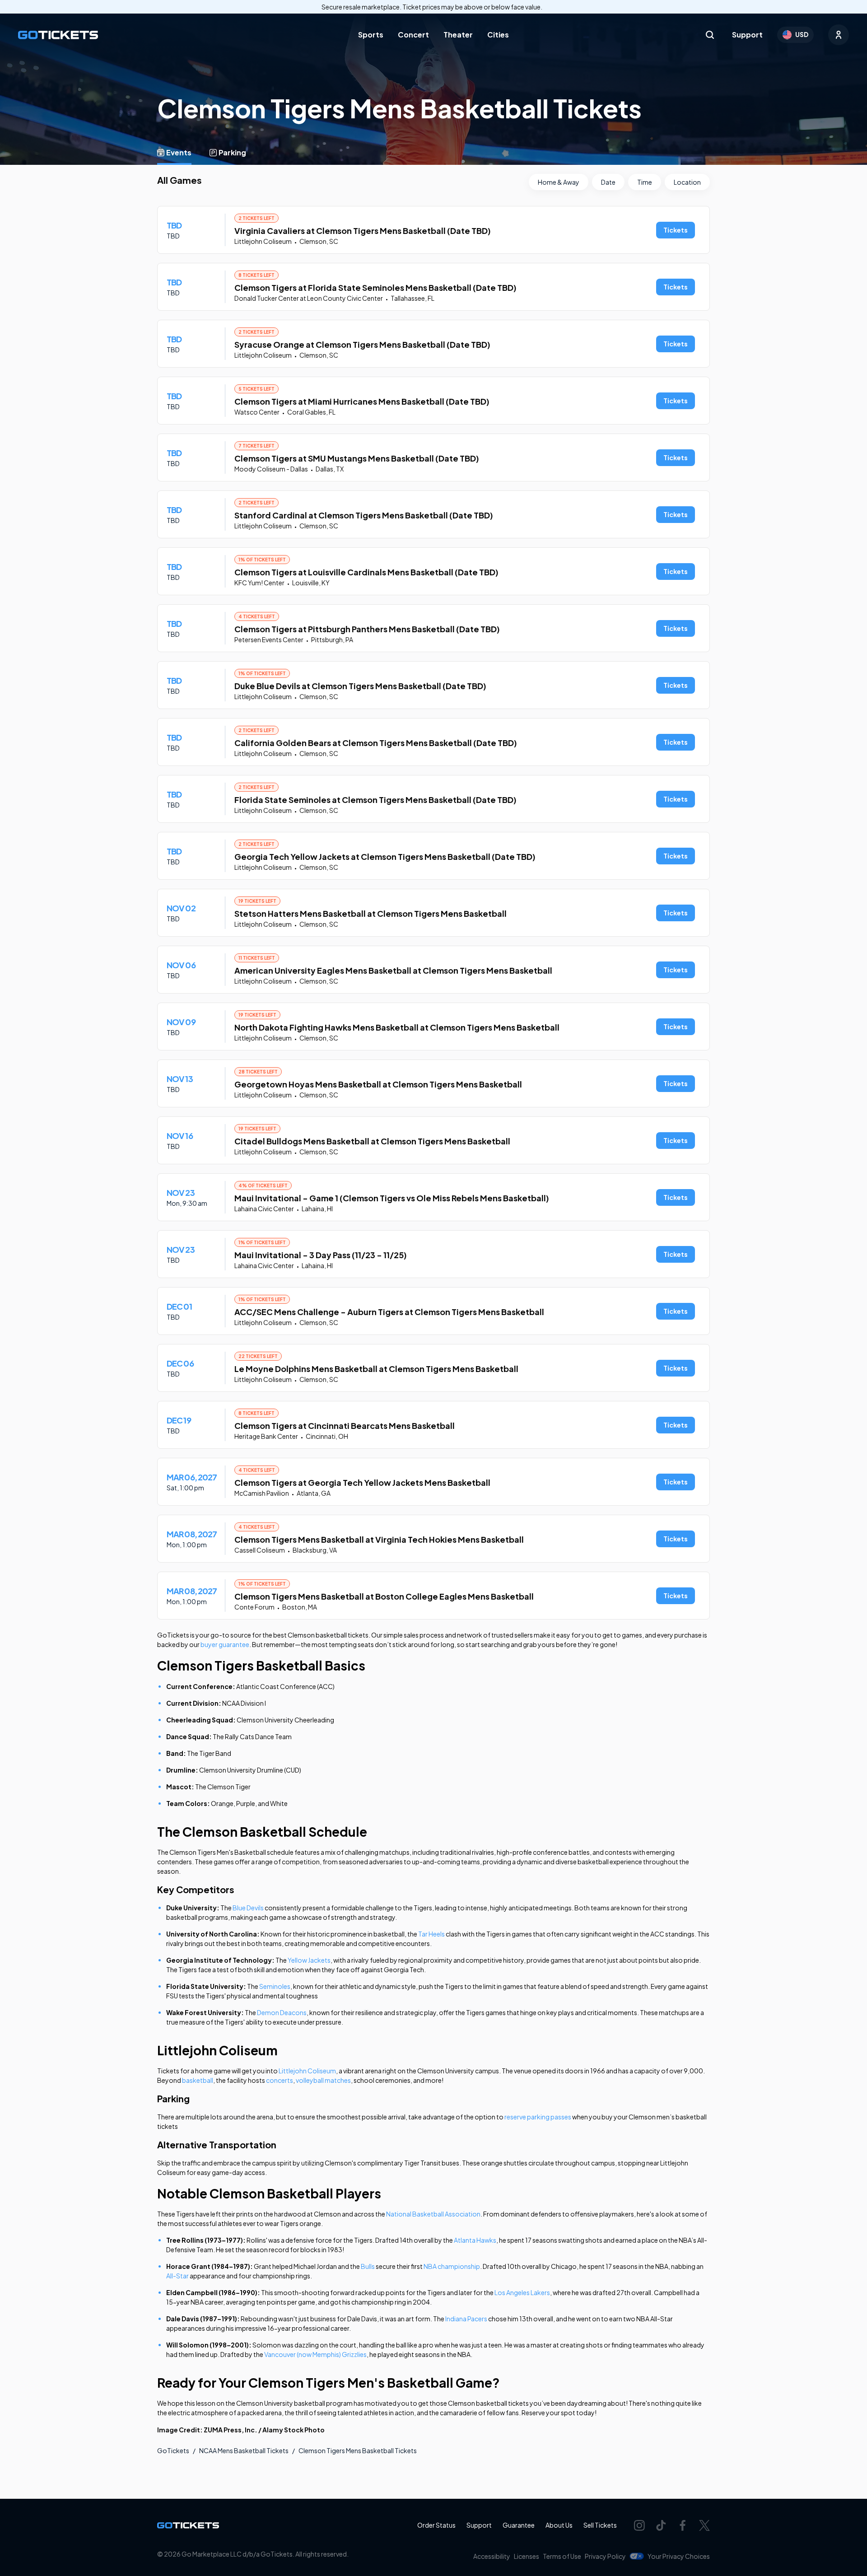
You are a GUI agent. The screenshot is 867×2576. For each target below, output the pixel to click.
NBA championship (452, 2266)
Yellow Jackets (309, 1960)
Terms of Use (562, 2556)
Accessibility (492, 2556)
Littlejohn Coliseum (307, 2071)
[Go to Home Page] (58, 35)
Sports (371, 35)
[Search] (710, 35)
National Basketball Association (433, 2214)
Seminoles (275, 1986)
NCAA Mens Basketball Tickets (244, 2450)
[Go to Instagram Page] (639, 2525)
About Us (559, 2525)
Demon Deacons (282, 2012)
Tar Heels (431, 1934)
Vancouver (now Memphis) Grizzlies (315, 2354)
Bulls (368, 2266)
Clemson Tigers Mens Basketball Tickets (358, 2450)
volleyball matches (323, 2080)
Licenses (527, 2556)
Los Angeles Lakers (522, 2292)
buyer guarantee (225, 1644)
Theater (458, 35)
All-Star (177, 2276)
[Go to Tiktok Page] (661, 2525)
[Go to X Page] (704, 2525)
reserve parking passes (538, 2117)
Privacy (605, 2556)
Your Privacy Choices (679, 2556)
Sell (600, 2525)
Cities (498, 35)
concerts (280, 2080)
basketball (198, 2080)
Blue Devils (248, 1908)
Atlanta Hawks (475, 2240)
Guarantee (519, 2525)
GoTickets (173, 2450)
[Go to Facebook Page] (683, 2525)
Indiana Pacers (466, 2319)
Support (747, 35)
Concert (413, 35)
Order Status (436, 2525)
